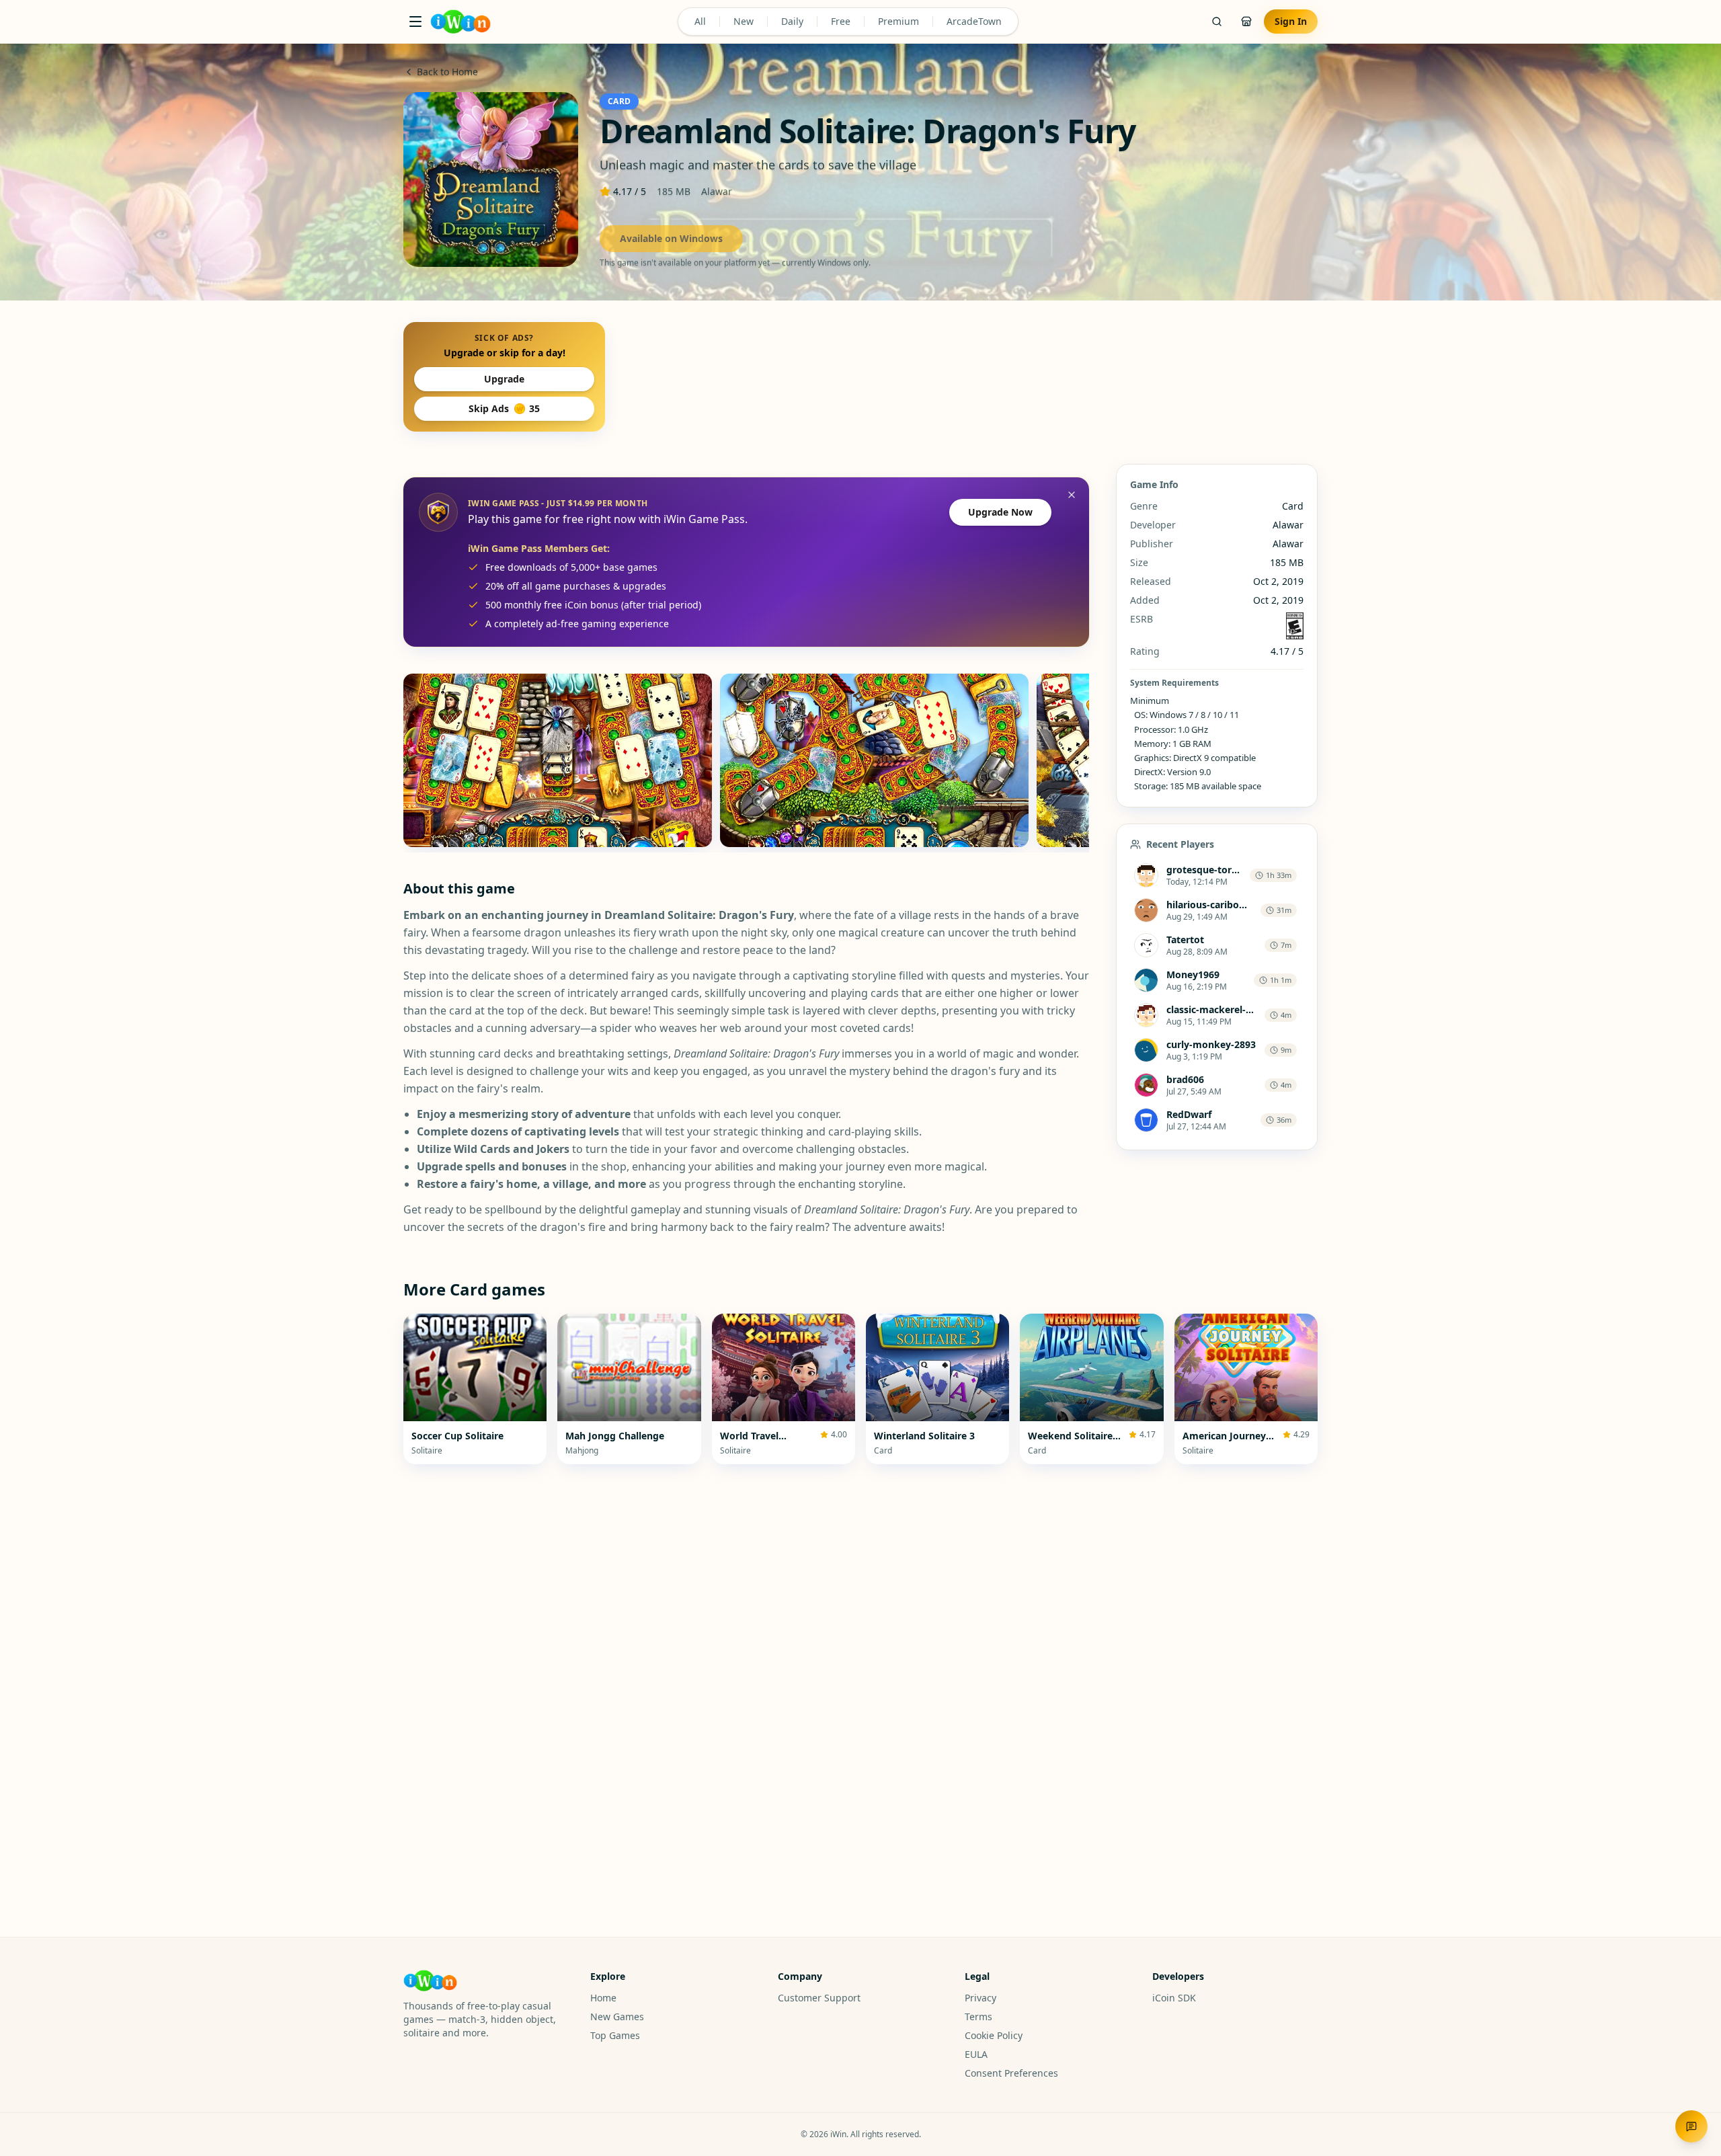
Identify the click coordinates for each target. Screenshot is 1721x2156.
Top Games (615, 2035)
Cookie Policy (994, 2035)
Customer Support (819, 1998)
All (700, 21)
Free (841, 21)
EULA (976, 2054)
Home (603, 1998)
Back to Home (447, 72)
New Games (617, 2017)
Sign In (1291, 21)
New (744, 21)
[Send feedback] (1691, 2126)
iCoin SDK (1174, 1998)
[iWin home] (461, 22)
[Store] (1246, 22)
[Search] (1217, 22)
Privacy (980, 1998)
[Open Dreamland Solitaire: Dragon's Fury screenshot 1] (558, 760)
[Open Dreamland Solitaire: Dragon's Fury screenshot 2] (874, 760)
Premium (898, 21)
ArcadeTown (974, 21)
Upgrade (504, 379)
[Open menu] (415, 22)
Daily (792, 21)
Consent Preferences (1011, 2073)
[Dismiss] (1072, 495)
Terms (978, 2017)
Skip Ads (504, 408)
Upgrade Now (1000, 512)
